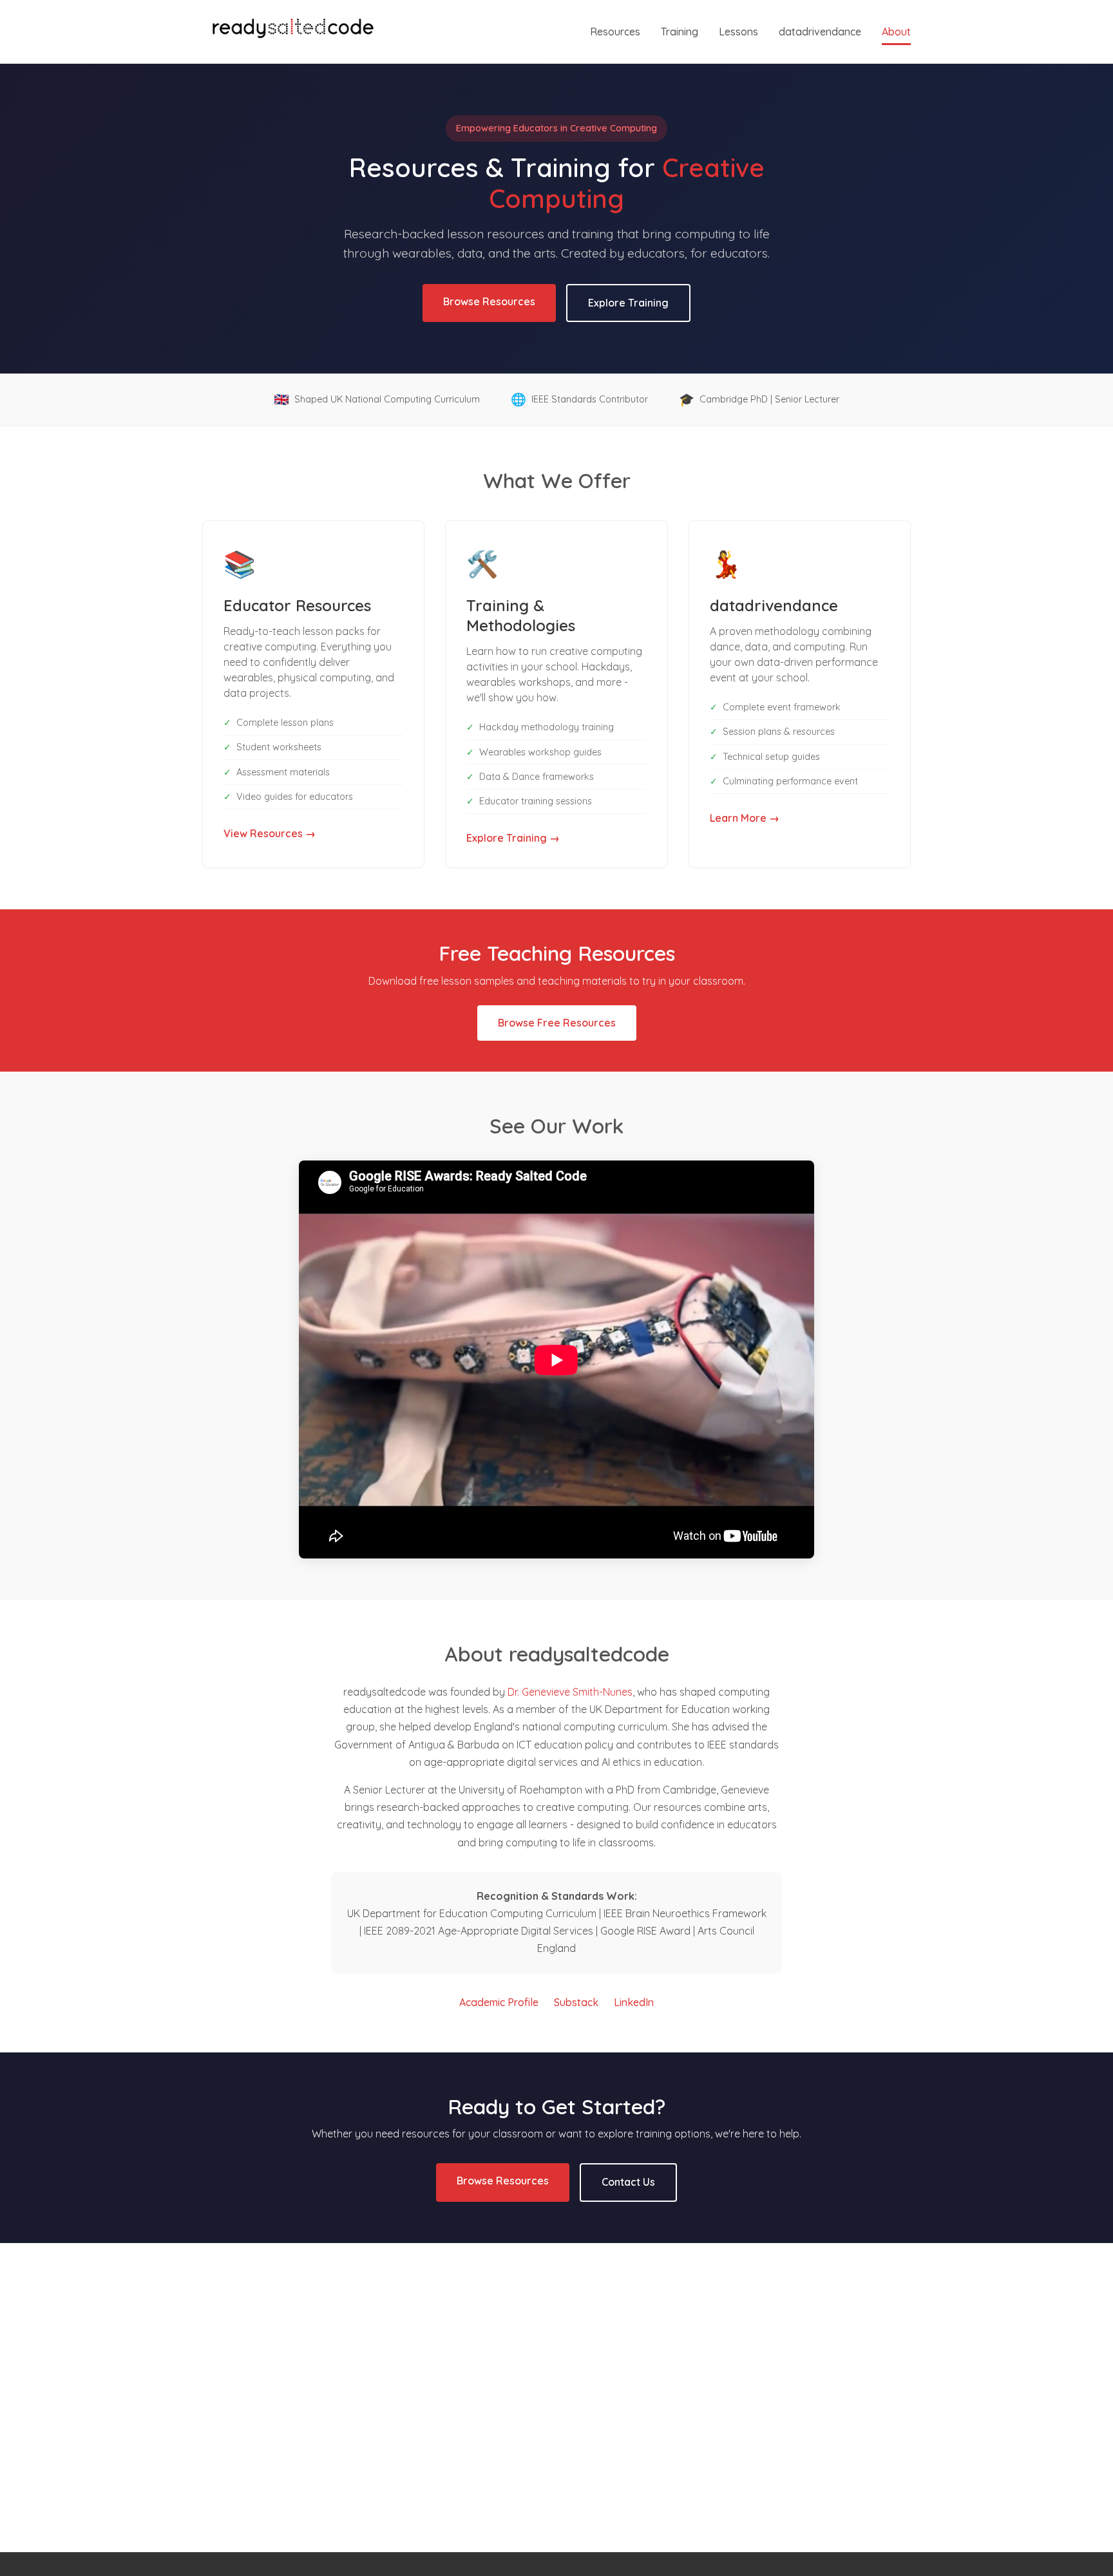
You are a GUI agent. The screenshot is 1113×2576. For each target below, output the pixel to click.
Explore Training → (513, 838)
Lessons (738, 32)
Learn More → (745, 818)
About (896, 32)
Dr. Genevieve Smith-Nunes (570, 1692)
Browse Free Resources (557, 1023)
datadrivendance (820, 32)
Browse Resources (489, 301)
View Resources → (270, 833)
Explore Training (628, 303)
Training (680, 32)
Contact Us (628, 2182)
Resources (615, 32)
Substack (576, 2002)
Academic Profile (499, 2002)
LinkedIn (634, 2002)
